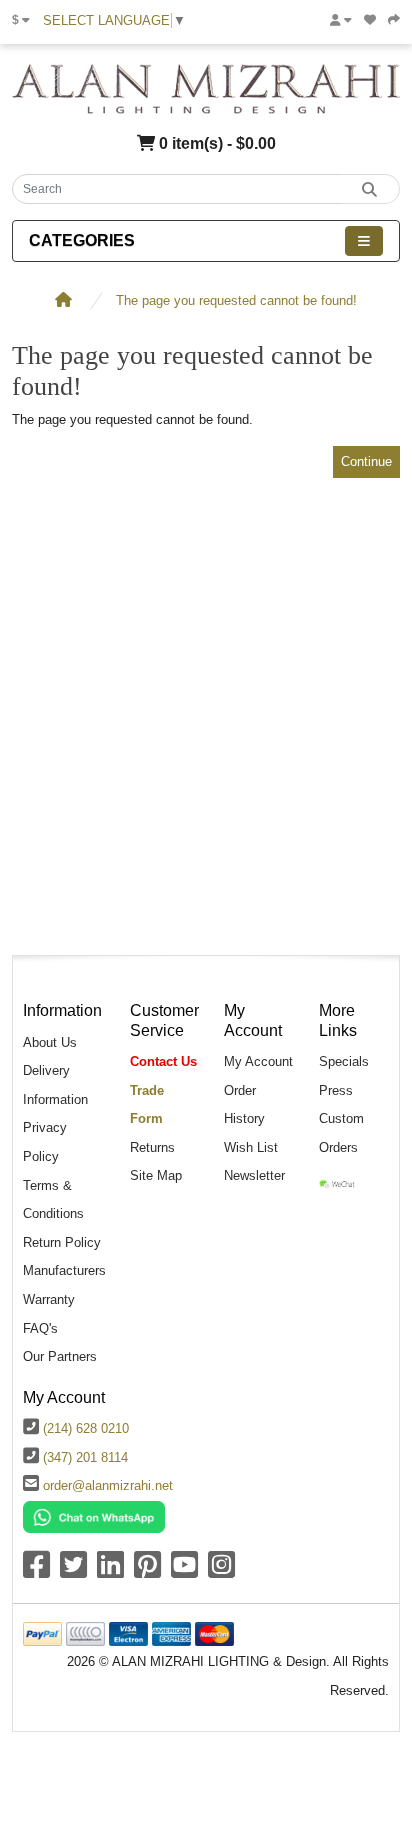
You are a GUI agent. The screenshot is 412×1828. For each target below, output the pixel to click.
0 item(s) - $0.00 (215, 143)
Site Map (156, 1175)
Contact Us (163, 1061)
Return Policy (62, 1242)
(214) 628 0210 (86, 1428)
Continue (366, 461)
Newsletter (254, 1175)
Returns (152, 1147)
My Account (258, 1061)
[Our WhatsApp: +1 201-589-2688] (94, 1515)
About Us (50, 1042)
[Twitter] (73, 1571)
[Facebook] (36, 1571)
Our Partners (60, 1356)
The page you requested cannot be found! (236, 300)
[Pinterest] (147, 1571)
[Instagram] (221, 1571)
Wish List (251, 1147)
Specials (344, 1061)
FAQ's (40, 1328)
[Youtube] (184, 1571)
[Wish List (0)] (370, 20)
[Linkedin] (110, 1571)
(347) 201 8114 (85, 1457)
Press (336, 1090)
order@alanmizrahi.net (108, 1485)
